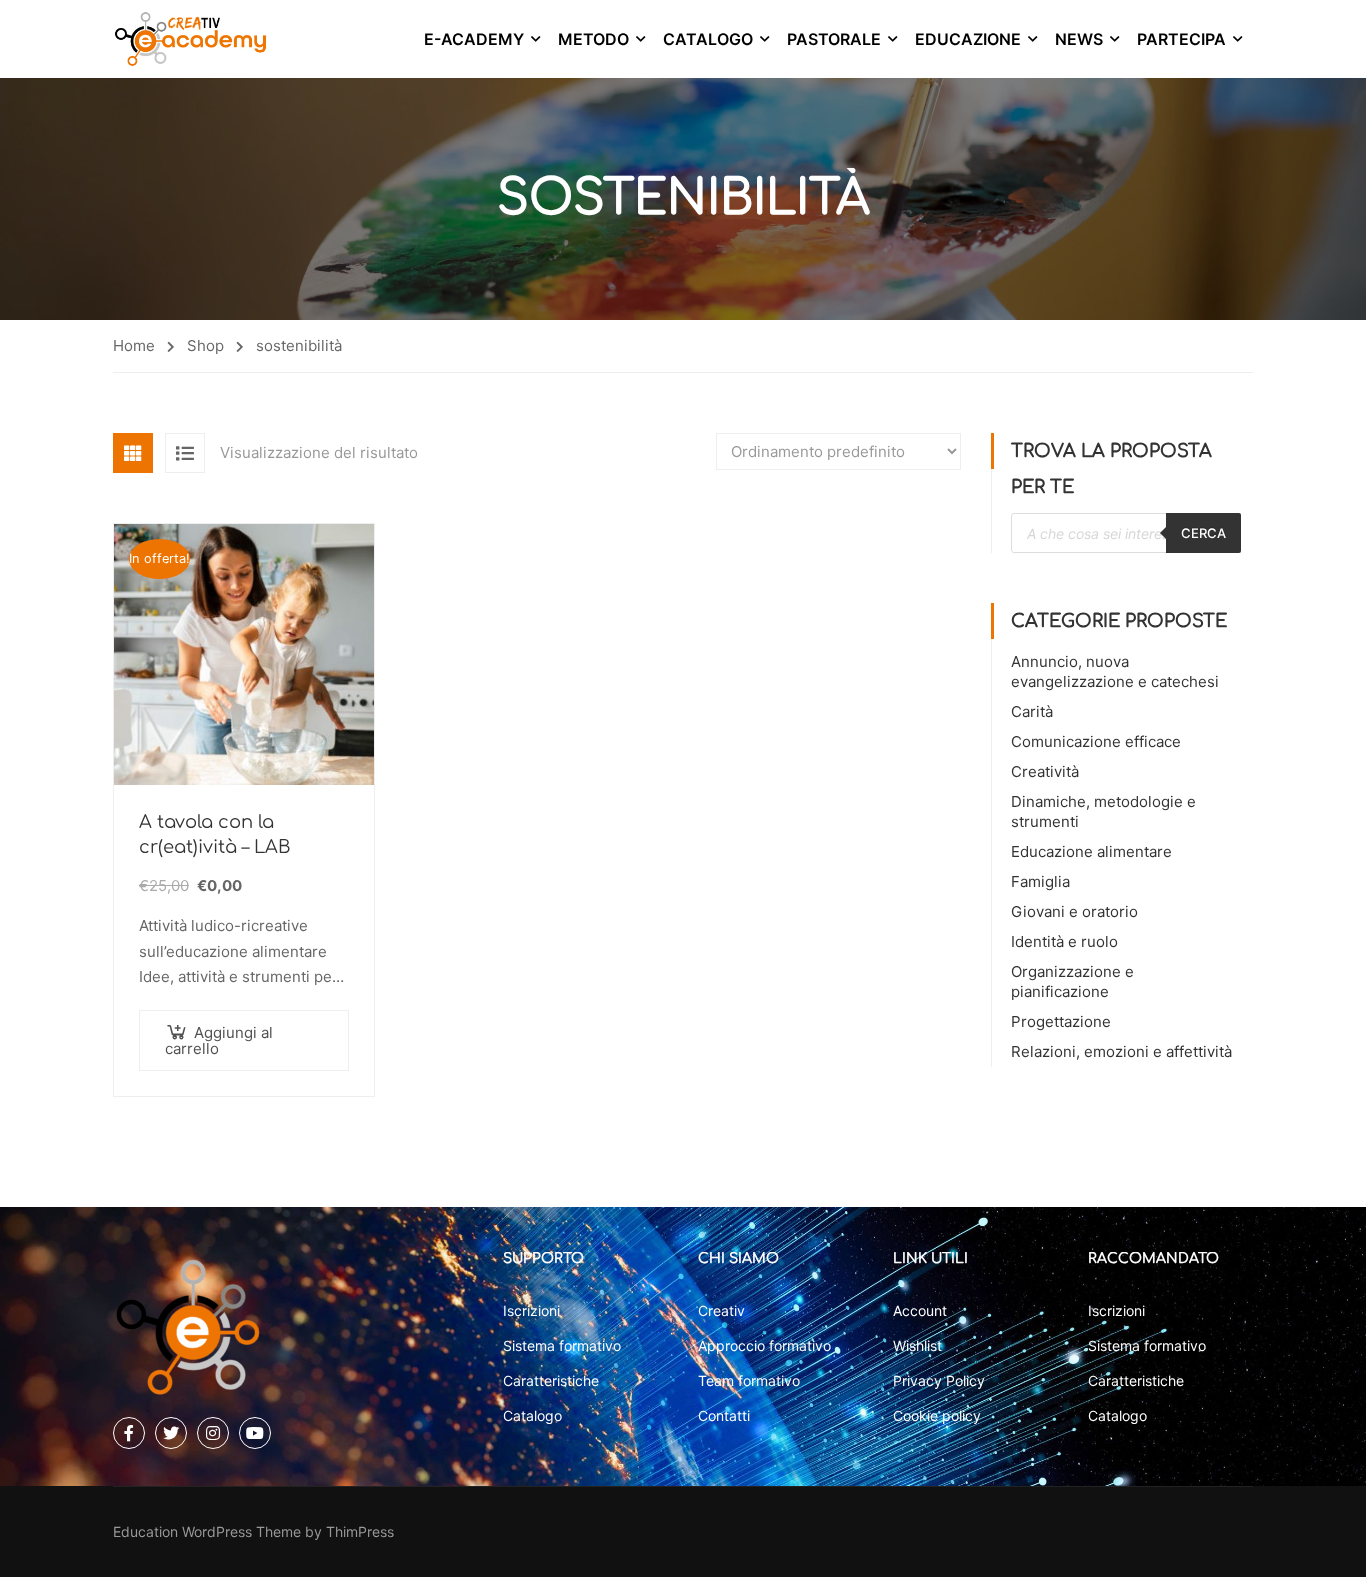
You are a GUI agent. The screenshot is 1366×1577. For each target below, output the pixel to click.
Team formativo (749, 1380)
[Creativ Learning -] (190, 39)
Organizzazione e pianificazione (1072, 981)
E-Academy (474, 39)
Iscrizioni (531, 1310)
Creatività (1045, 771)
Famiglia (1040, 881)
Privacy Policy (939, 1380)
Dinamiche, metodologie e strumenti (1103, 811)
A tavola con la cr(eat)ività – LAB (215, 835)
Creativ (721, 1310)
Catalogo (708, 39)
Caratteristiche (551, 1380)
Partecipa (1181, 39)
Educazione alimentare (1091, 851)
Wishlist (917, 1345)
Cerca (1203, 533)
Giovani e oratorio (1074, 911)
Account (920, 1310)
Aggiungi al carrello (219, 1040)
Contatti (724, 1415)
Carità (1032, 711)
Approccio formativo (764, 1345)
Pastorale (834, 39)
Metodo (593, 39)
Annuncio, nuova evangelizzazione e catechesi (1115, 671)
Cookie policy (937, 1415)
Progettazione (1061, 1021)
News (1079, 39)
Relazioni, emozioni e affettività (1121, 1051)
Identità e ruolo (1064, 941)
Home (134, 345)
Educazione (968, 39)
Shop (205, 345)
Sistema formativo (562, 1345)
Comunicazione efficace (1096, 741)
